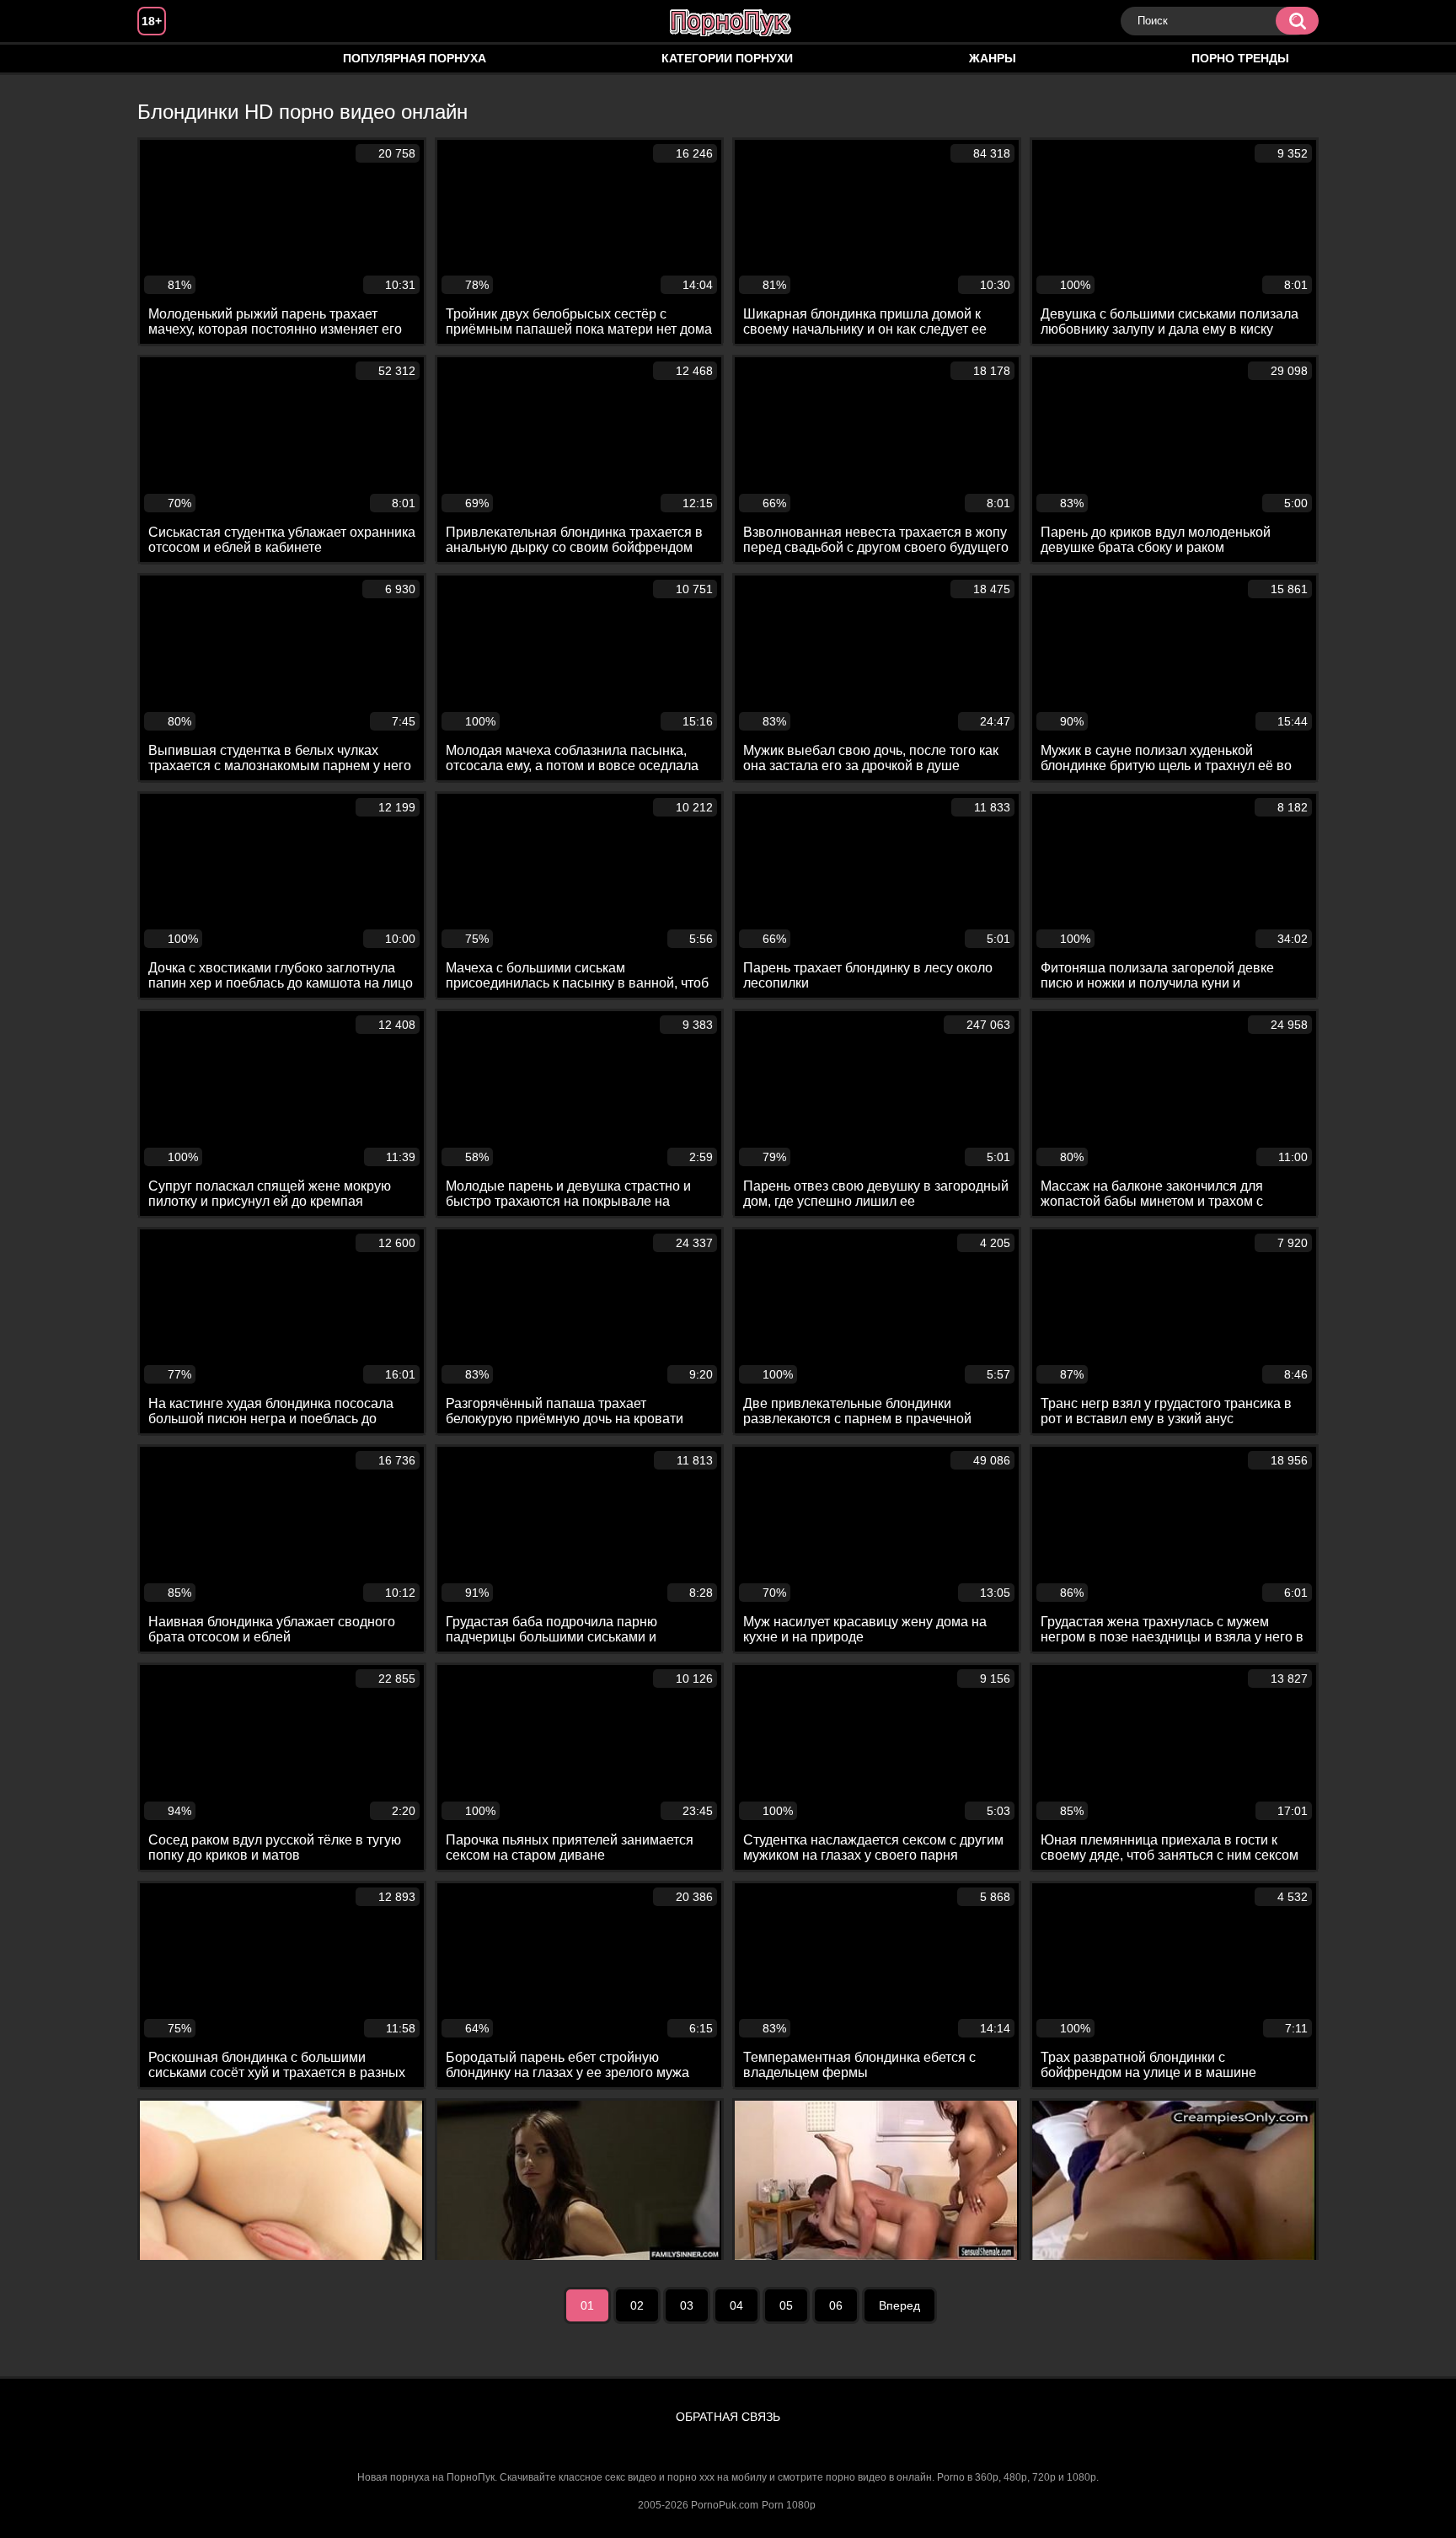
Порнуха (167, 59)
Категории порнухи (727, 58)
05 (786, 2305)
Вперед (899, 2305)
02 (637, 2305)
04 (736, 2305)
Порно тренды (1240, 58)
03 (687, 2305)
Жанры (993, 58)
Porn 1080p (789, 2505)
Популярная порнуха (415, 58)
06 (836, 2305)
